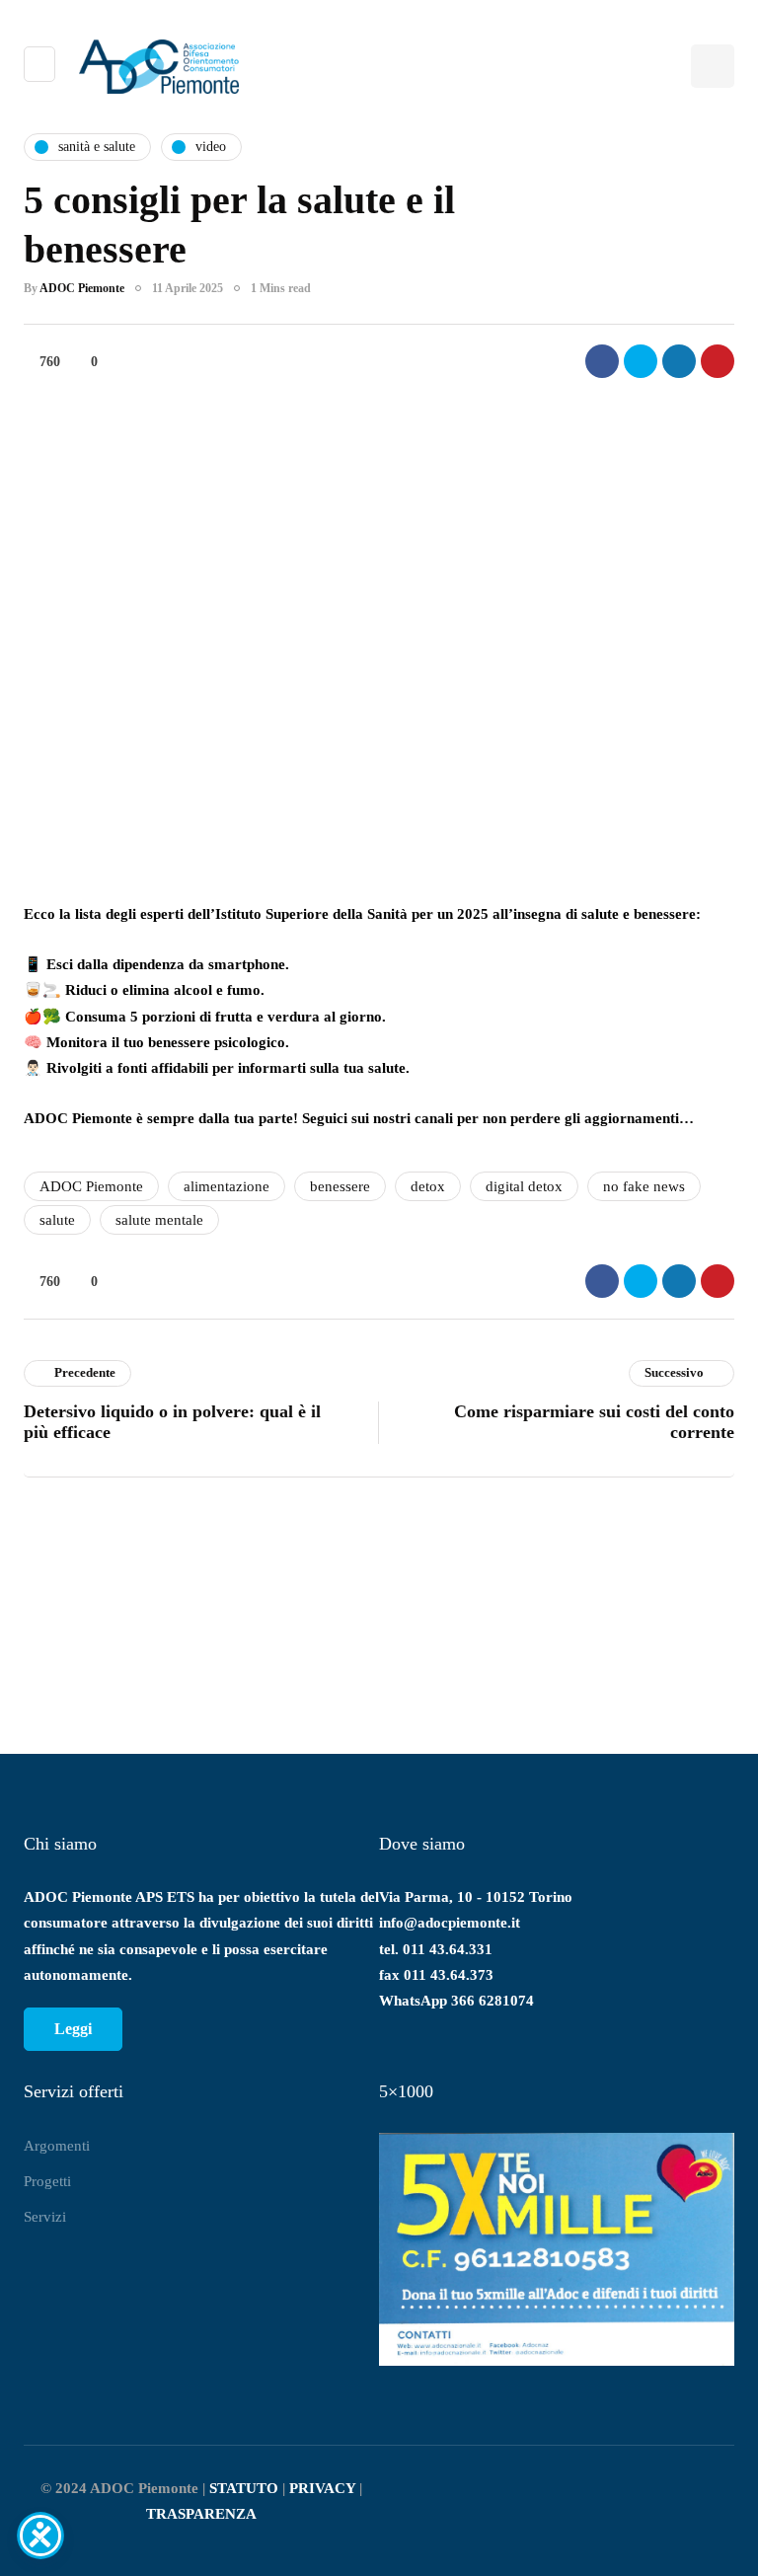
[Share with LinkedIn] (679, 361)
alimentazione (227, 1186)
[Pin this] (718, 361)
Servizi (45, 2217)
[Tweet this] (641, 361)
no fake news (644, 1186)
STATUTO (244, 2488)
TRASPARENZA (201, 2514)
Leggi (73, 2029)
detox (428, 1186)
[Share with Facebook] (602, 361)
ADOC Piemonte (82, 288)
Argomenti (57, 2146)
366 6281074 (493, 2001)
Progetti (47, 2181)
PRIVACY (322, 2488)
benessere (340, 1186)
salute (57, 1220)
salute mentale (159, 1220)
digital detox (524, 1186)
